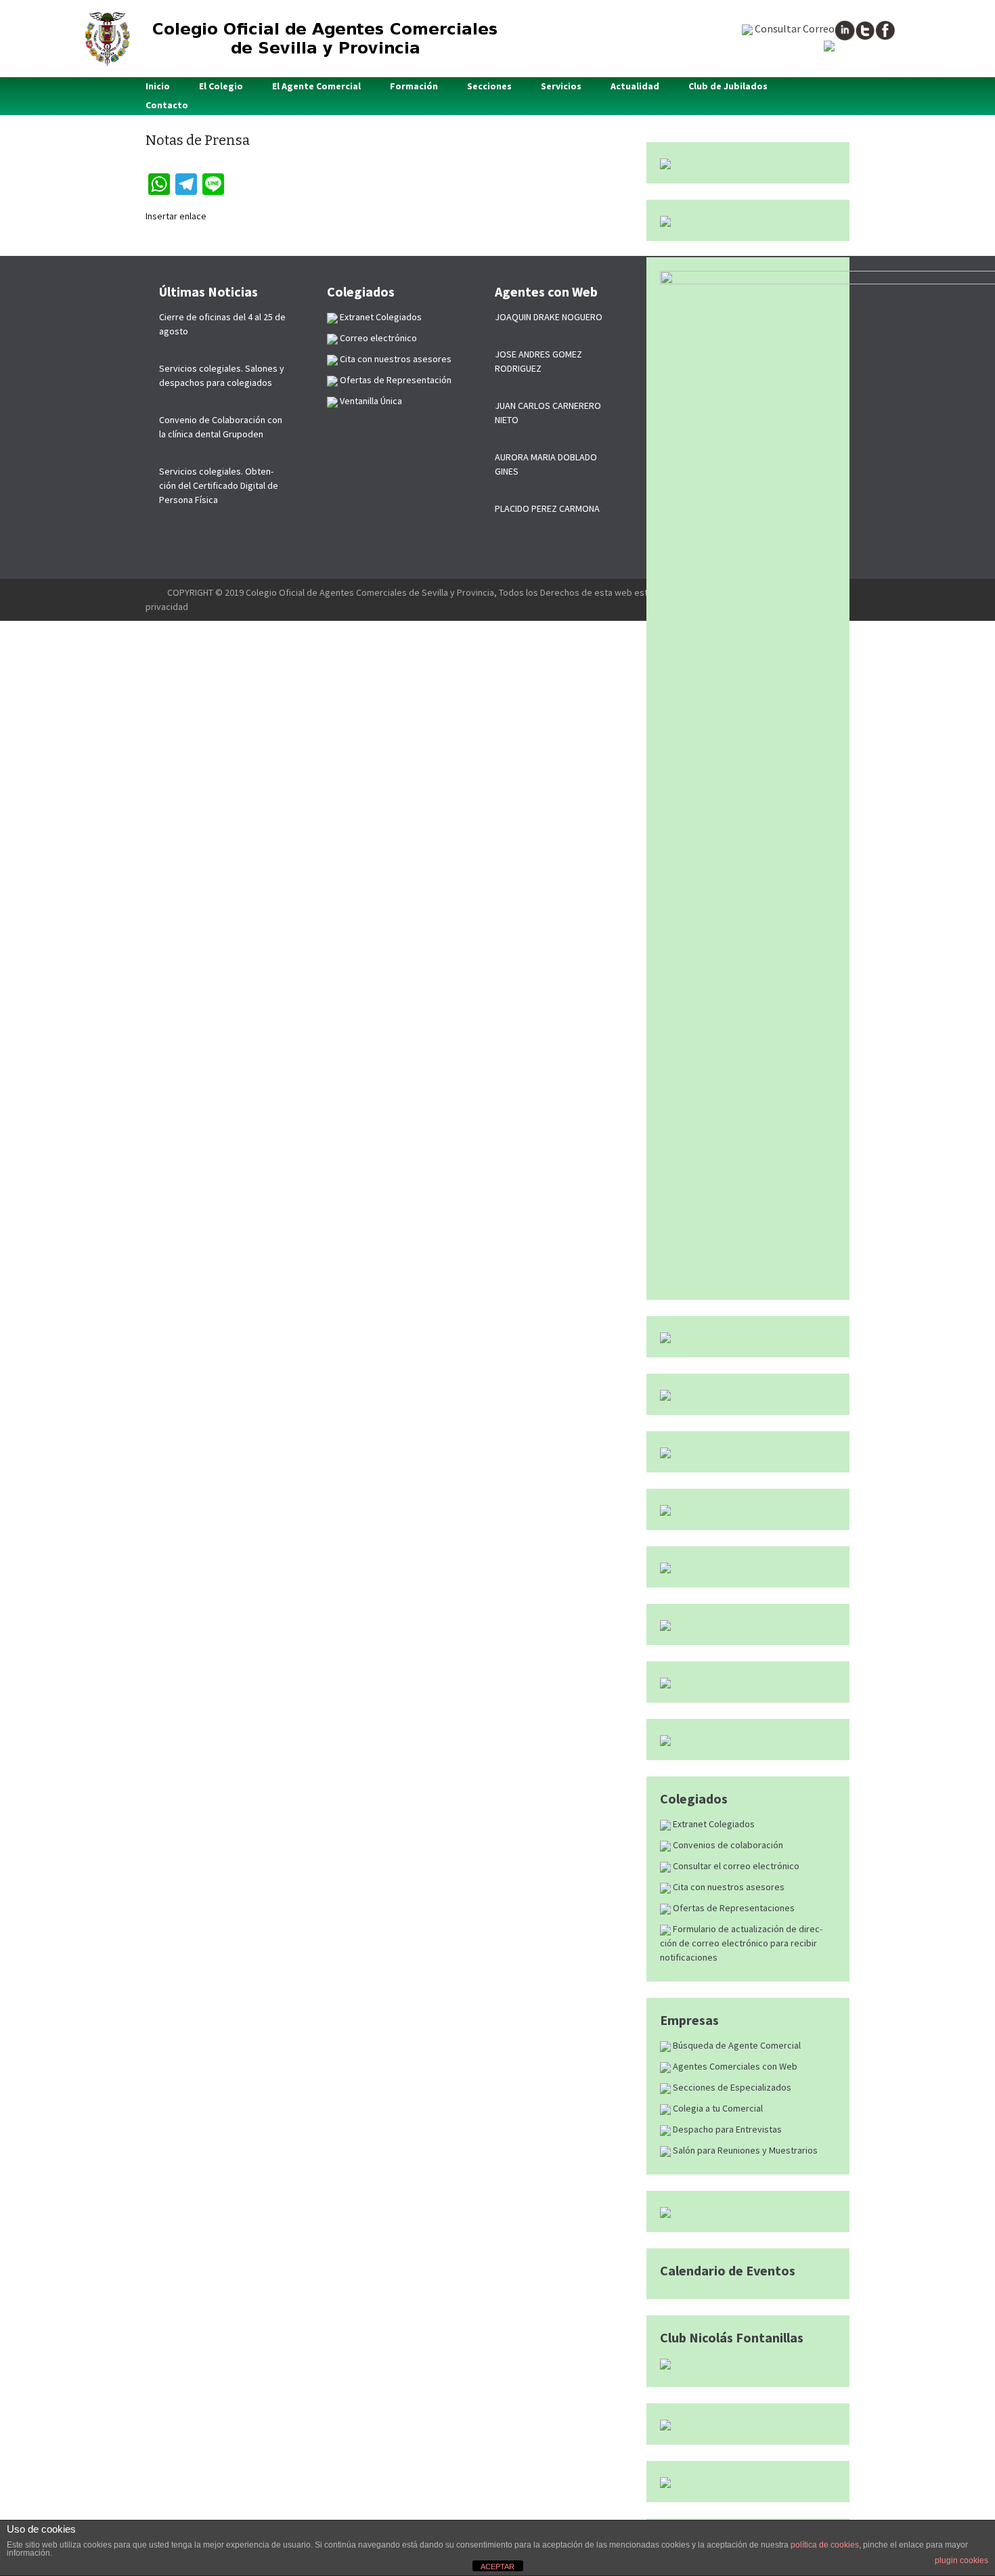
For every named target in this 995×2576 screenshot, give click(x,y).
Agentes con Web (546, 291)
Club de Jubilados (728, 86)
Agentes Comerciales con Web (734, 2066)
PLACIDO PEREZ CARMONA (547, 508)
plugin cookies (961, 2560)
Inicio (158, 86)
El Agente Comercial (316, 86)
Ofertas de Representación (395, 380)
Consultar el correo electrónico (735, 1866)
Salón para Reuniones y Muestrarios (744, 2150)
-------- (156, 592)
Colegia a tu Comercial (717, 2108)
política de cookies (825, 2545)
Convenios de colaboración (727, 1845)
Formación (414, 86)
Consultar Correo (794, 28)
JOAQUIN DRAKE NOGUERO (549, 317)
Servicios (561, 86)
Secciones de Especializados (731, 2087)
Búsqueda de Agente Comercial (736, 2045)
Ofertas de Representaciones (733, 1908)
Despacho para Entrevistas (726, 2129)
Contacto (167, 105)
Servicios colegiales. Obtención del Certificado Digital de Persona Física (219, 485)
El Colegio (221, 86)
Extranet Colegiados (713, 1824)
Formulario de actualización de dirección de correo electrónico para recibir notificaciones (741, 1943)
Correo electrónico (377, 338)
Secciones (489, 86)
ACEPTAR (497, 2567)
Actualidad (635, 86)
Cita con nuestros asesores (728, 1887)
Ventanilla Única (370, 401)
